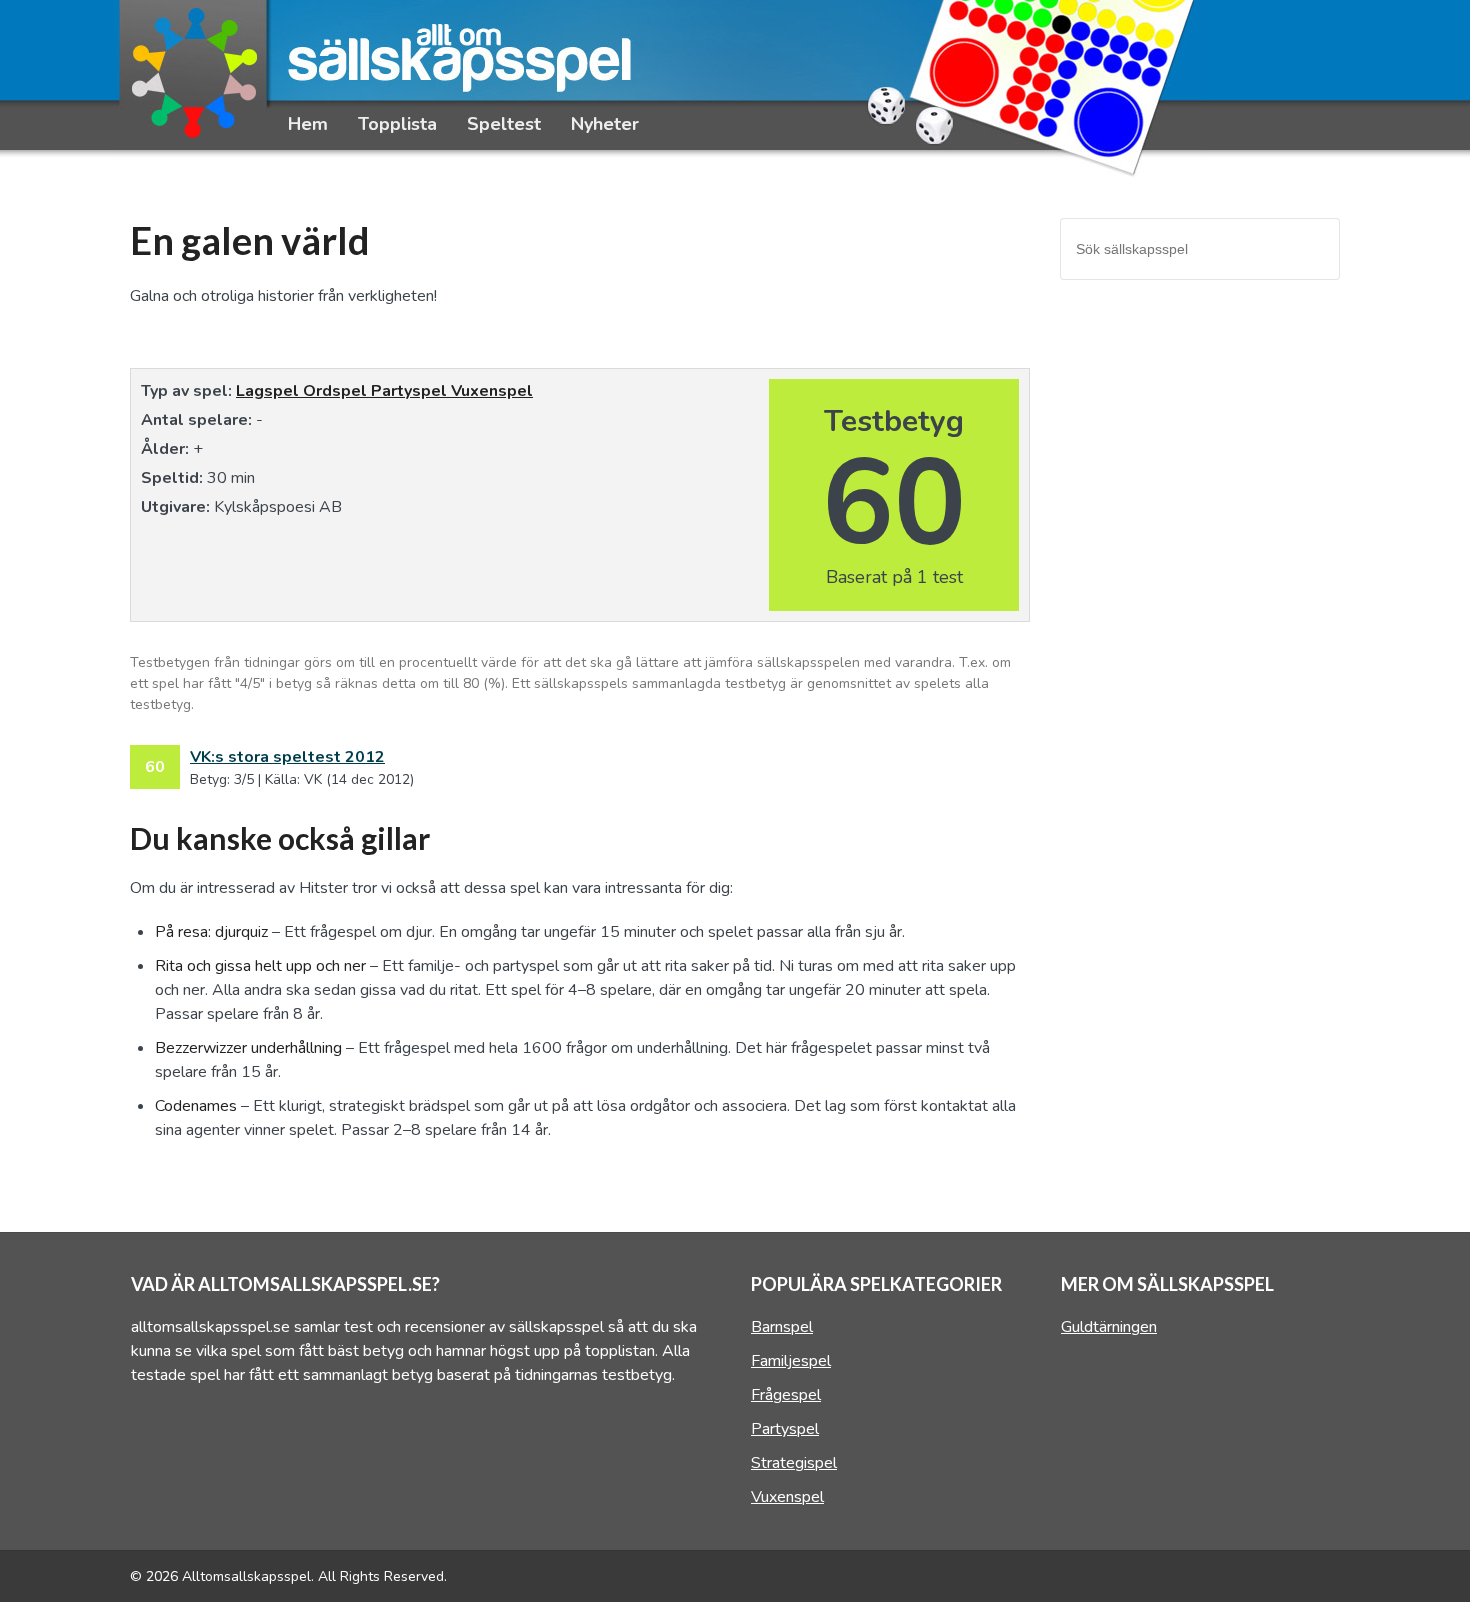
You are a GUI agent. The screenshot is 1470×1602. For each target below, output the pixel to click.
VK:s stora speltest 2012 (287, 757)
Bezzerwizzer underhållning (248, 1048)
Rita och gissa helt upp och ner (260, 966)
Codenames (196, 1106)
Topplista (397, 124)
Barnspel (782, 1327)
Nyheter (605, 124)
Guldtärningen (1109, 1327)
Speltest (504, 124)
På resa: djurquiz (211, 932)
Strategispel (794, 1463)
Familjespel (791, 1361)
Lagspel (269, 391)
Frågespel (786, 1395)
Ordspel (337, 391)
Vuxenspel (492, 391)
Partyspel (411, 391)
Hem (308, 124)
